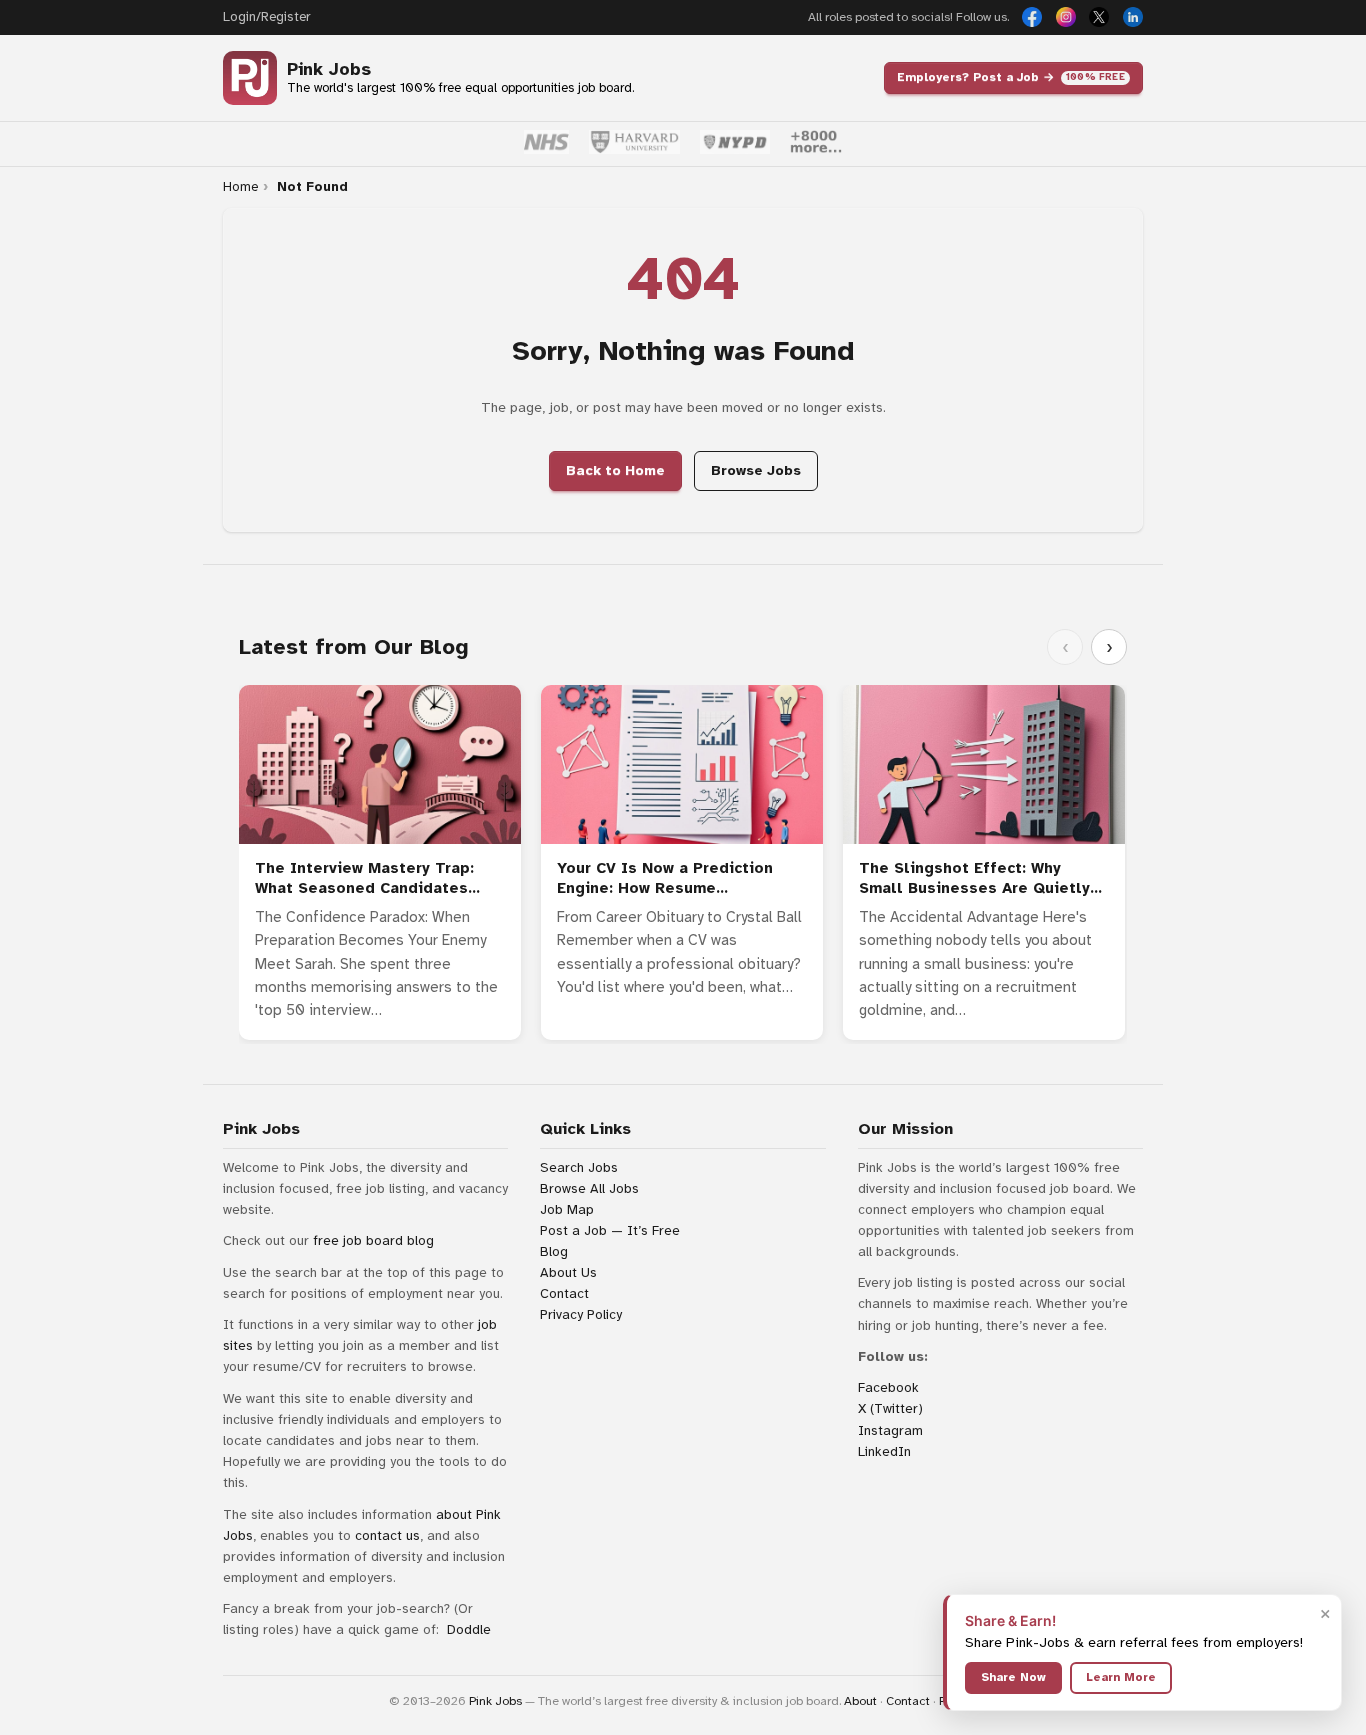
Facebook (888, 1387)
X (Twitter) (890, 1408)
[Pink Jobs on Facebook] (1032, 17)
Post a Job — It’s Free (610, 1230)
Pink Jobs (329, 69)
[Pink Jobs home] (250, 78)
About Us (568, 1272)
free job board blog (373, 1240)
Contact (564, 1293)
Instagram (890, 1430)
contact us (387, 1535)
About (860, 1701)
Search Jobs (579, 1167)
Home (240, 187)
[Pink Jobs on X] (1099, 17)
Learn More (1121, 1677)
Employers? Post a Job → (1011, 77)
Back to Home (615, 470)
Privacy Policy (581, 1314)
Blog (554, 1251)
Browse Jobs (756, 470)
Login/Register (266, 17)
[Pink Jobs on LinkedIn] (1133, 17)
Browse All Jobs (589, 1188)
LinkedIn (884, 1451)
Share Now (1013, 1677)
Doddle (469, 1629)
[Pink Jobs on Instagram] (1066, 17)
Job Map (567, 1209)
